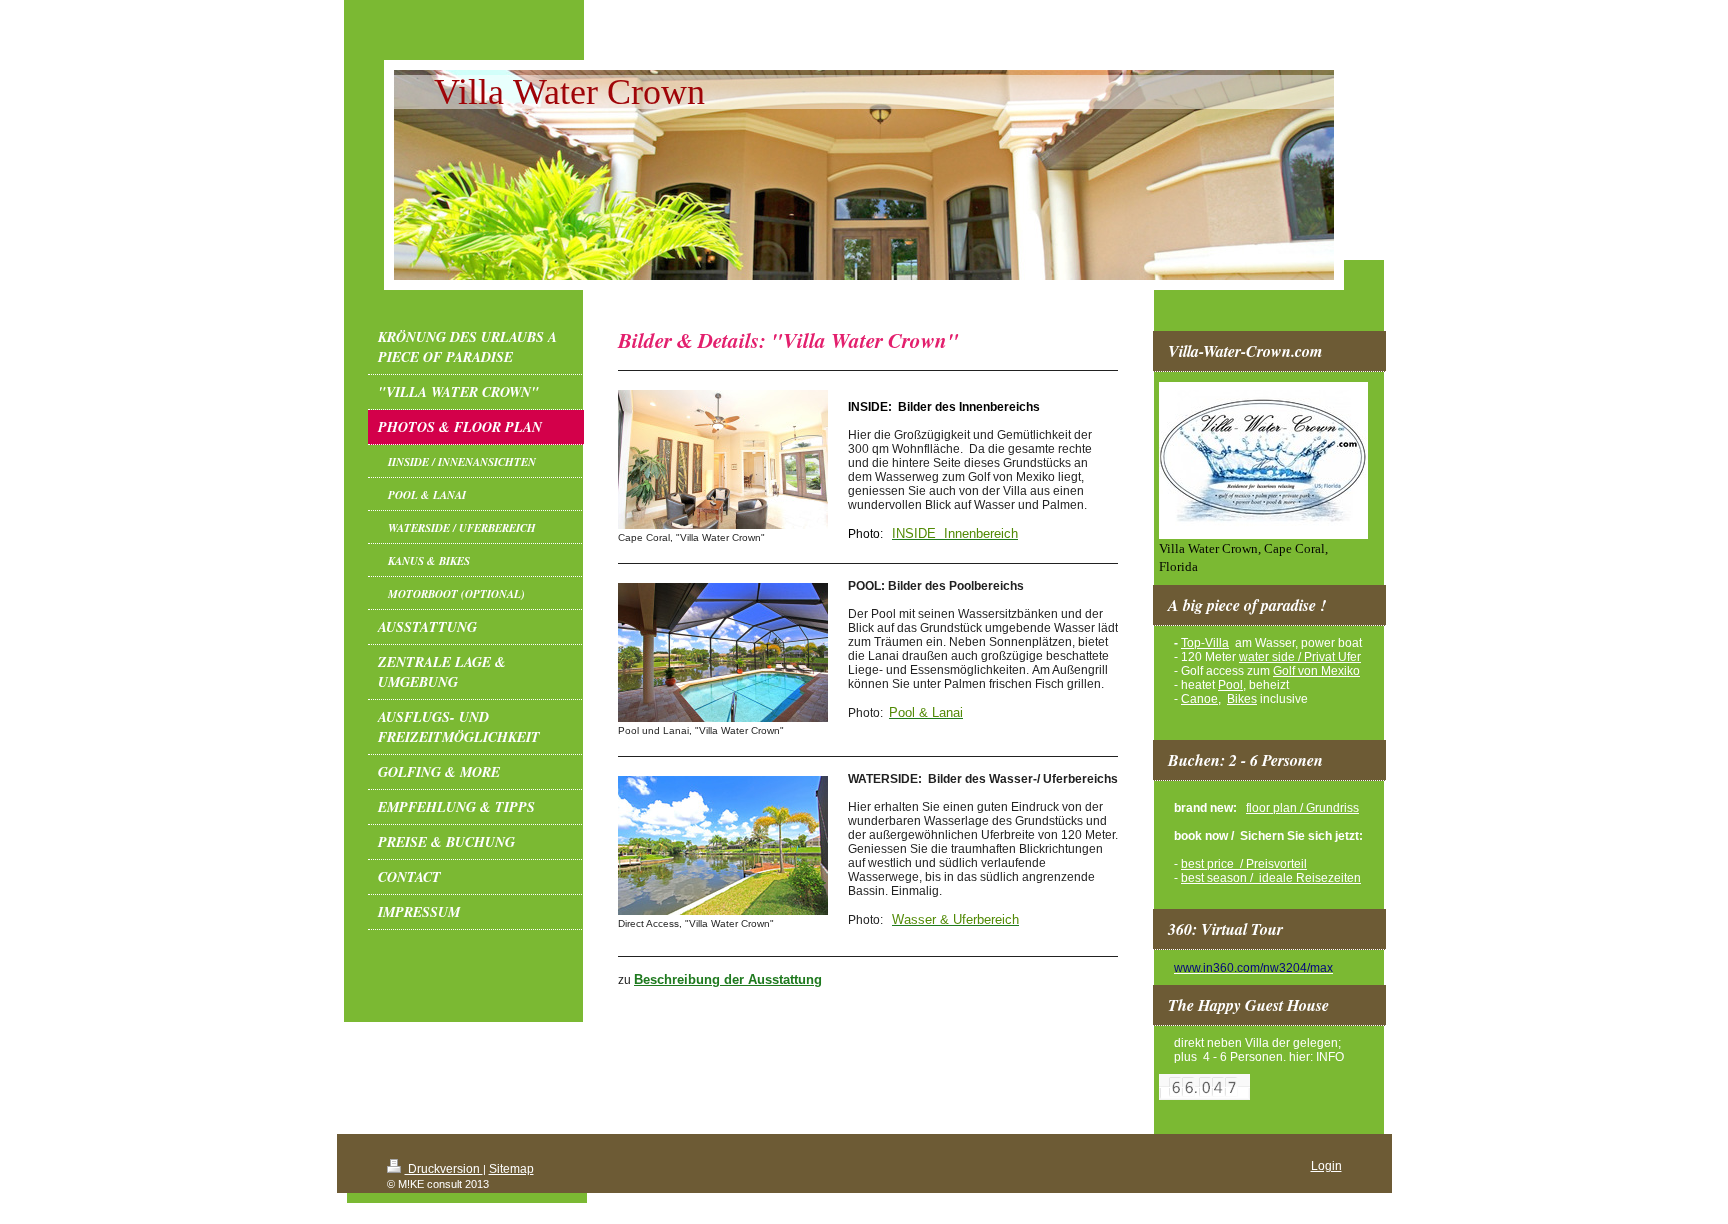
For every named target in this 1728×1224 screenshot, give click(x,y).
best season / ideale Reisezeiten (1271, 878)
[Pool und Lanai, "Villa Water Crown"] (723, 652)
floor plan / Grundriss (1302, 808)
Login (1326, 1166)
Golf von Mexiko (1316, 671)
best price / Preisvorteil (1244, 864)
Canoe (1199, 699)
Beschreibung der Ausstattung (728, 979)
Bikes (1242, 699)
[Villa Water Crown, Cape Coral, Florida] (1263, 460)
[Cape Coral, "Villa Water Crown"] (723, 459)
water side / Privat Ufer (1300, 657)
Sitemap (511, 1169)
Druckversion (444, 1169)
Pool (1230, 685)
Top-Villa (1205, 643)
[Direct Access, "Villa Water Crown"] (723, 845)
